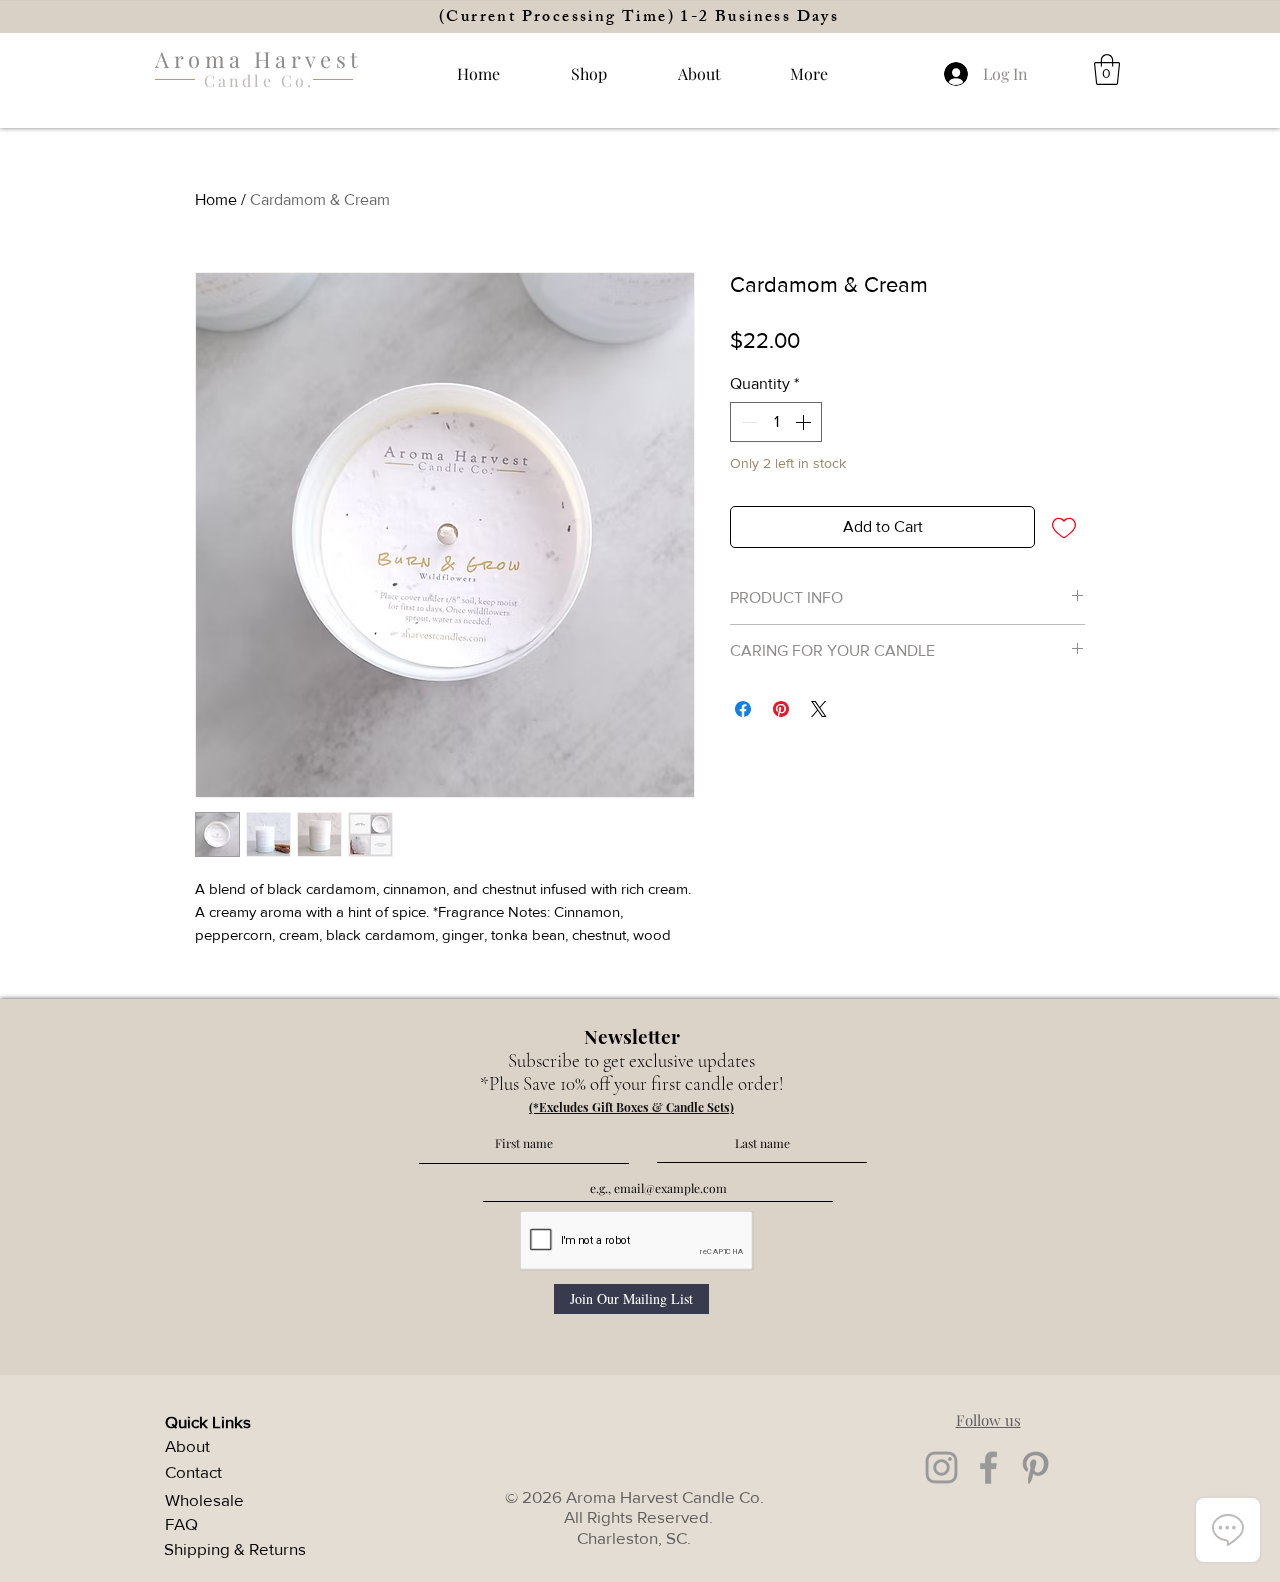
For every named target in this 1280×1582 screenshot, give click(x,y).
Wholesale (204, 1499)
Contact (193, 1471)
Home (216, 199)
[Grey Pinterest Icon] (1035, 1467)
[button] (809, 73)
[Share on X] (819, 709)
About (187, 1445)
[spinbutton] (776, 422)
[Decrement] (747, 422)
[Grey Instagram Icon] (941, 1467)
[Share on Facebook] (743, 709)
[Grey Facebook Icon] (988, 1467)
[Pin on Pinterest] (781, 709)
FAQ (181, 1523)
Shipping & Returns (235, 1548)
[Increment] (805, 422)
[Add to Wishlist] (1064, 527)
